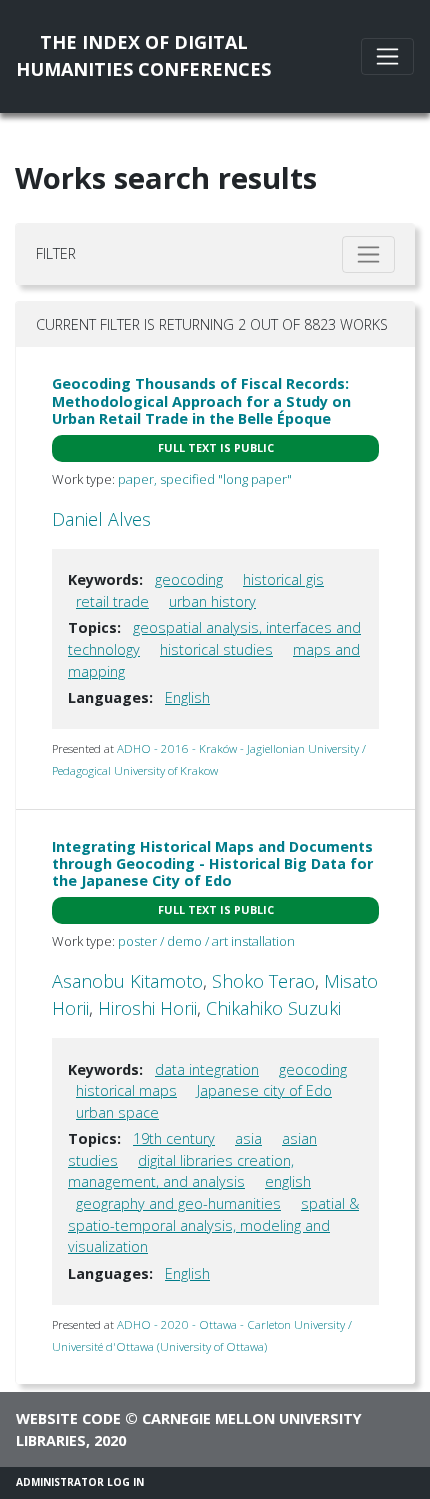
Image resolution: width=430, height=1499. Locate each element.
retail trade (112, 601)
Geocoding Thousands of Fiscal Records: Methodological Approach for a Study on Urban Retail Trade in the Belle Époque (201, 401)
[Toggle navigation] (387, 56)
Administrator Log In (80, 1482)
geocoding (189, 579)
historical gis (283, 579)
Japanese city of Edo (264, 1090)
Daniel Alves (101, 519)
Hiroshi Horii (147, 1008)
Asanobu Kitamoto (127, 981)
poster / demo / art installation (206, 941)
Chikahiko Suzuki (273, 1008)
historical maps (126, 1090)
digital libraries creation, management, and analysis (181, 1171)
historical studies (216, 649)
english (288, 1181)
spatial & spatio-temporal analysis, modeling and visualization (213, 1225)
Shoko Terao (263, 981)
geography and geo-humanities (178, 1203)
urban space (117, 1112)
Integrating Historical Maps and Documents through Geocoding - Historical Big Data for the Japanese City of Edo (212, 864)
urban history (212, 601)
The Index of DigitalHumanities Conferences (143, 55)
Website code (68, 1418)
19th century (174, 1138)
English (187, 697)
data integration (207, 1069)
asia (248, 1138)
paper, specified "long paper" (205, 479)
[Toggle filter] (368, 254)
